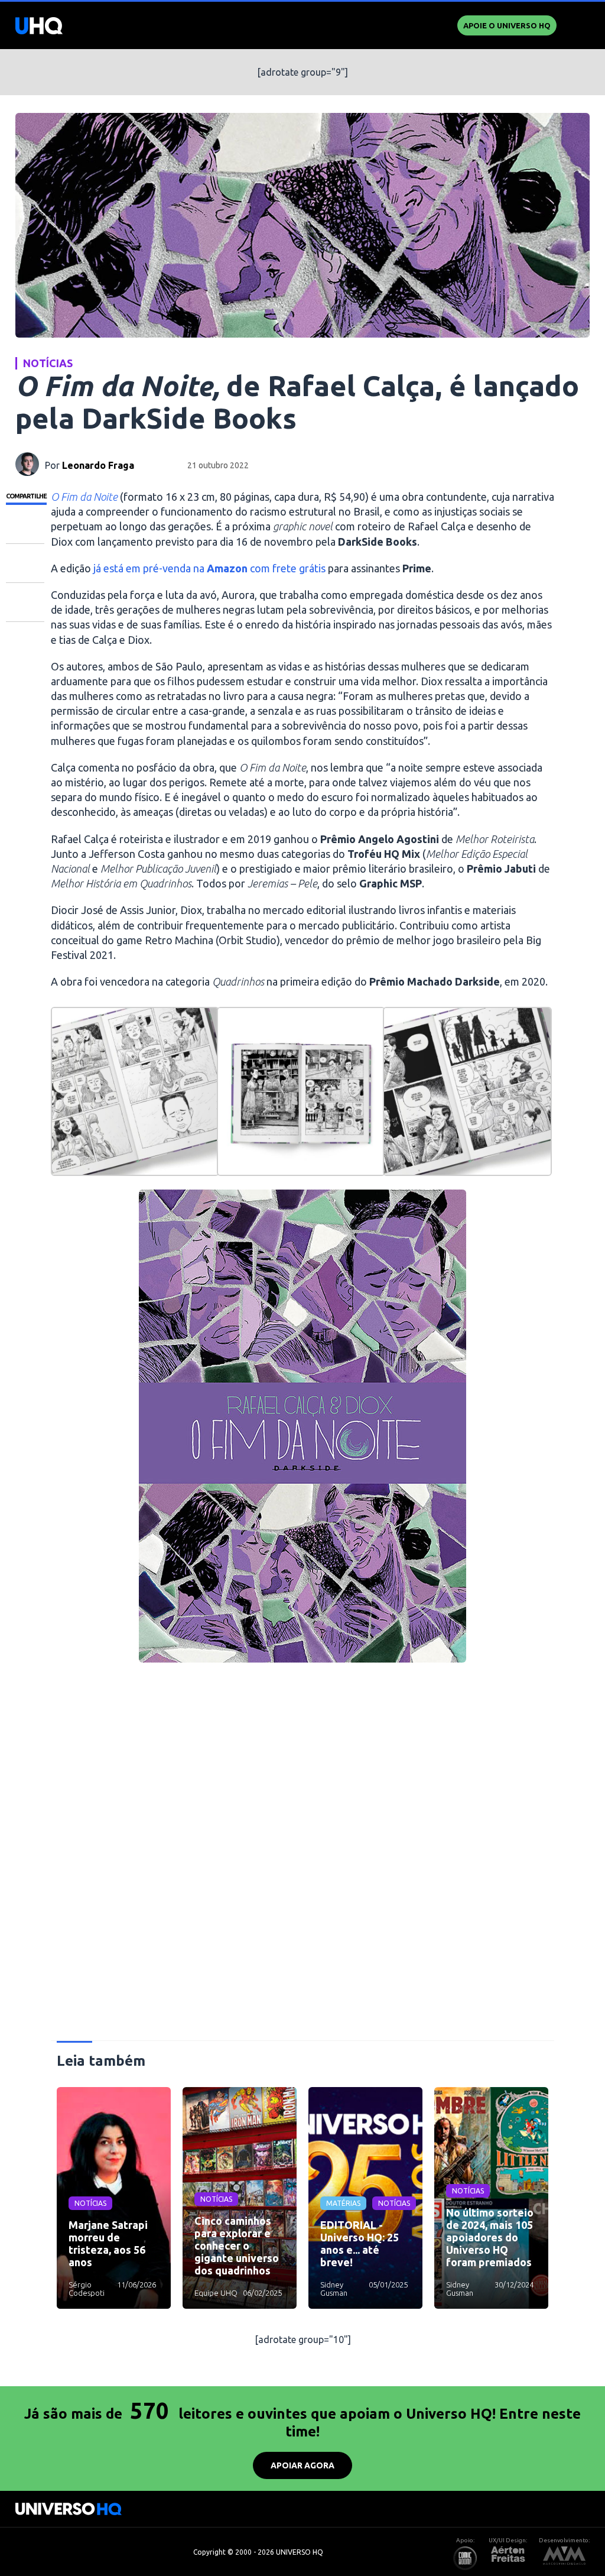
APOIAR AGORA (302, 2465)
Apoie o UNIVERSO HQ (507, 25)
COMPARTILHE (26, 496)
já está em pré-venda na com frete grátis (209, 568)
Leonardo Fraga (98, 465)
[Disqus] (303, 1856)
